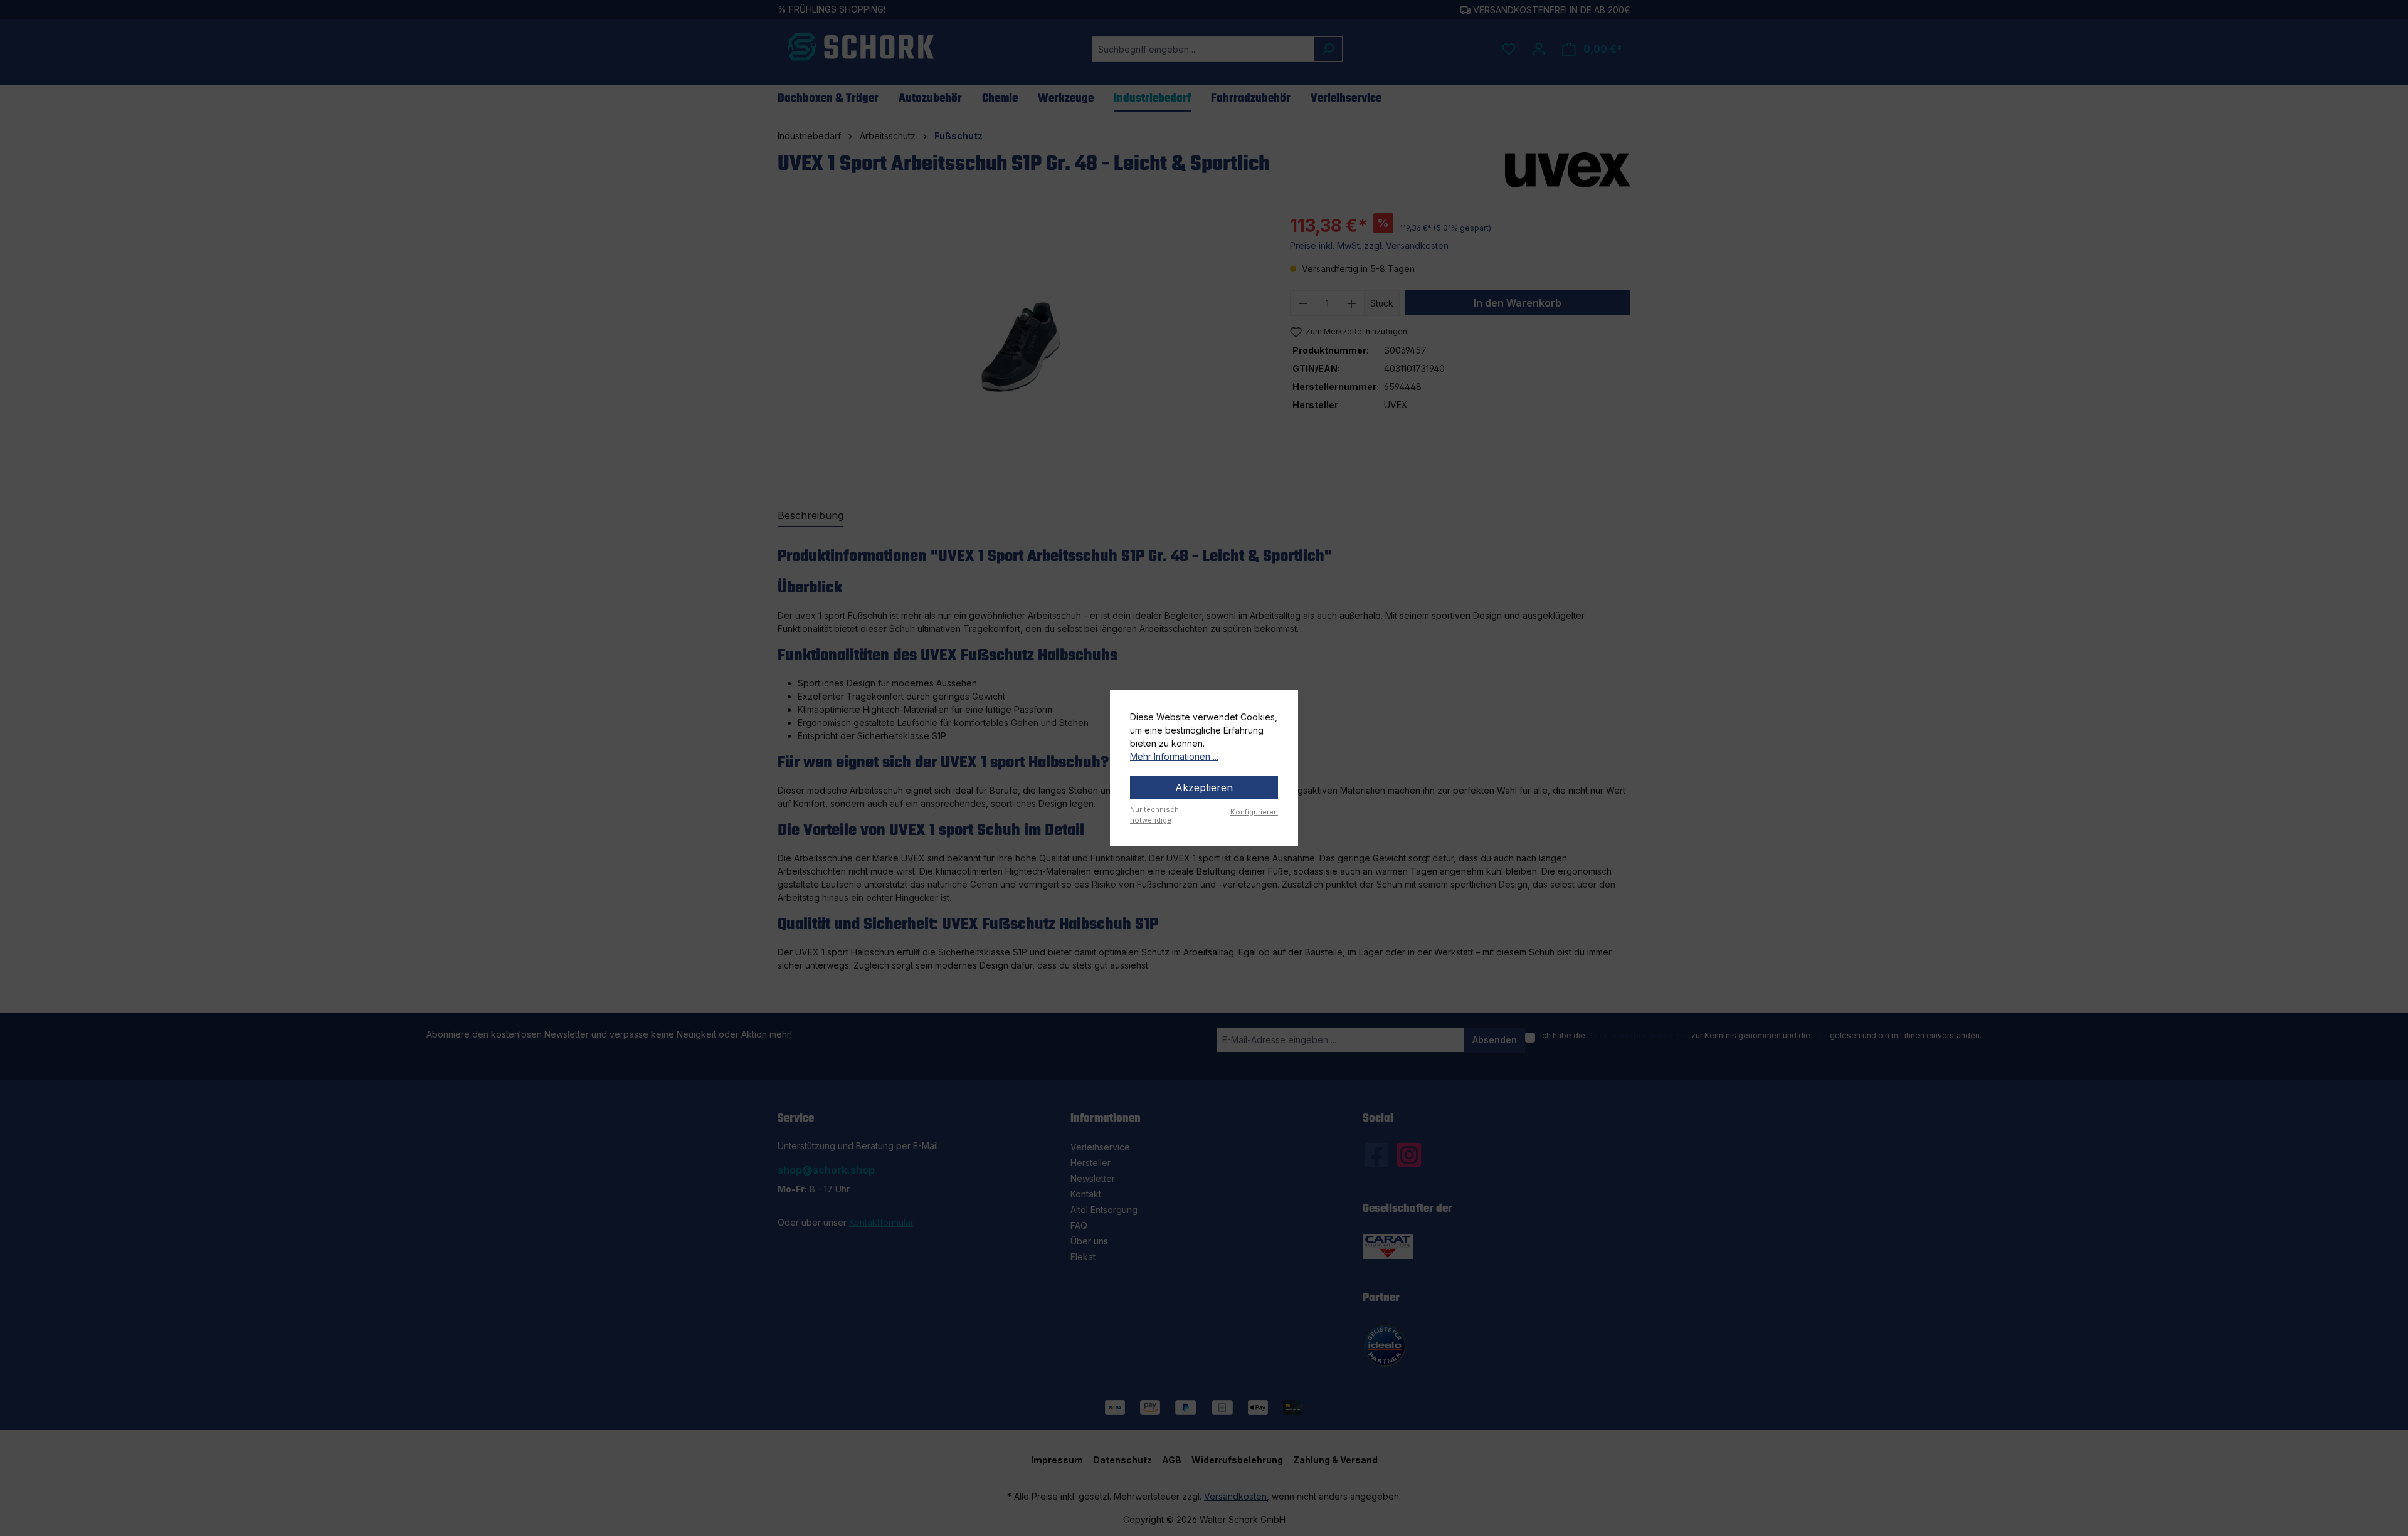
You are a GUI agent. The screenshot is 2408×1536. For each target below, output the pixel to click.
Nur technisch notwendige (1154, 815)
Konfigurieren (1254, 812)
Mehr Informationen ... (1174, 756)
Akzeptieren (1204, 787)
